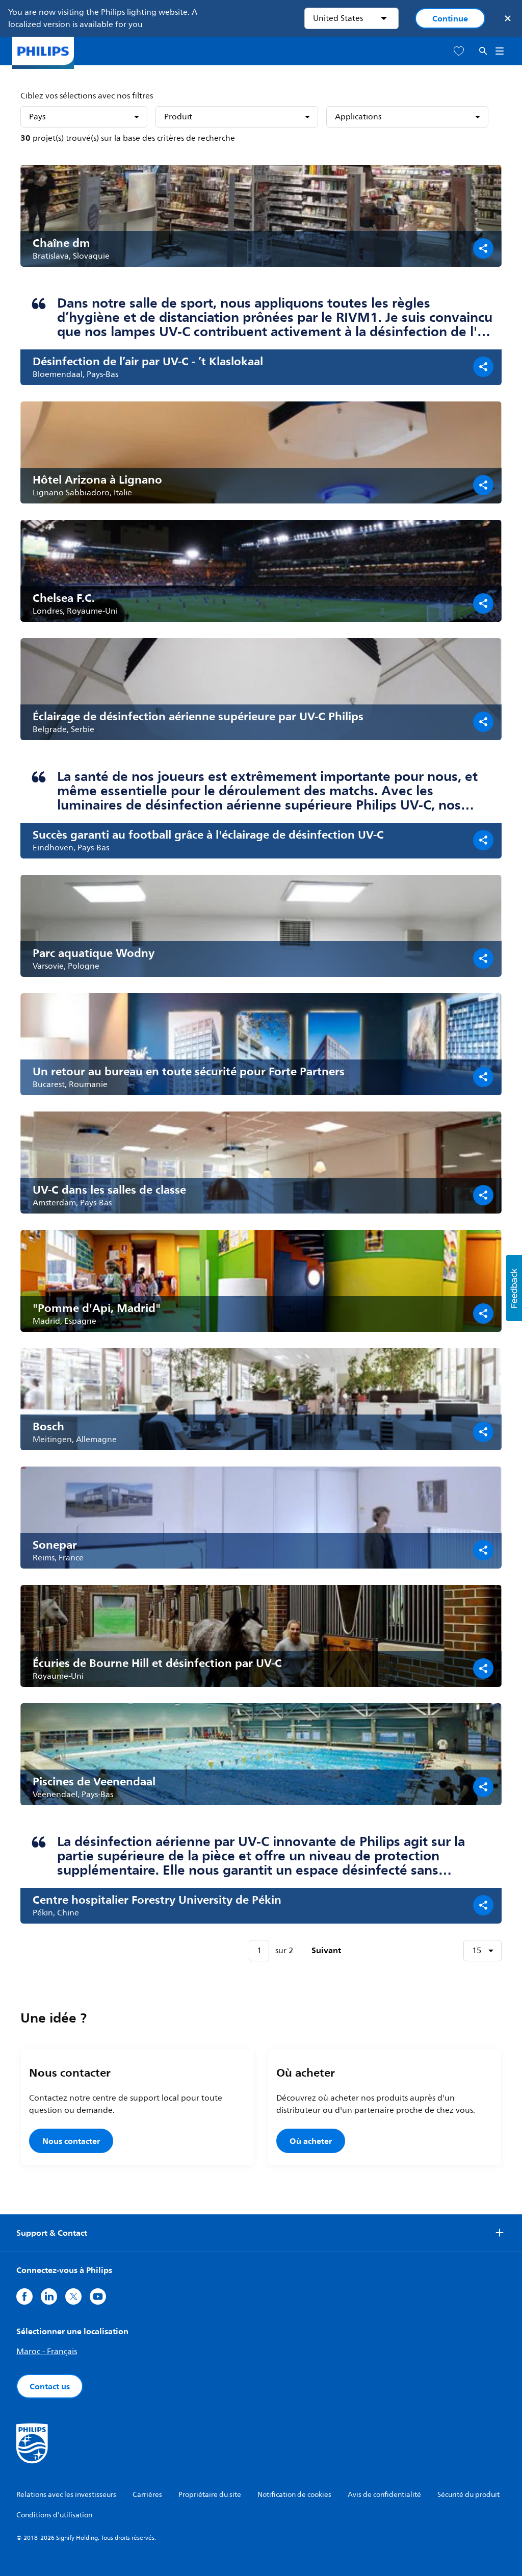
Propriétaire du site (210, 2495)
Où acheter (311, 2141)
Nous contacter (71, 2141)
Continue (450, 18)
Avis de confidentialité (384, 2495)
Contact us (50, 2386)
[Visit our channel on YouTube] (98, 2296)
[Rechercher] (483, 51)
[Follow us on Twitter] (73, 2296)
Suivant (326, 1950)
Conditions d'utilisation (54, 2515)
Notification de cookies (294, 2495)
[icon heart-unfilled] (459, 51)
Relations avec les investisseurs (66, 2495)
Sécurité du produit (468, 2495)
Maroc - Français (47, 2352)
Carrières (147, 2495)
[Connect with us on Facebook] (24, 2296)
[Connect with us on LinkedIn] (49, 2296)
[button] (514, 1288)
